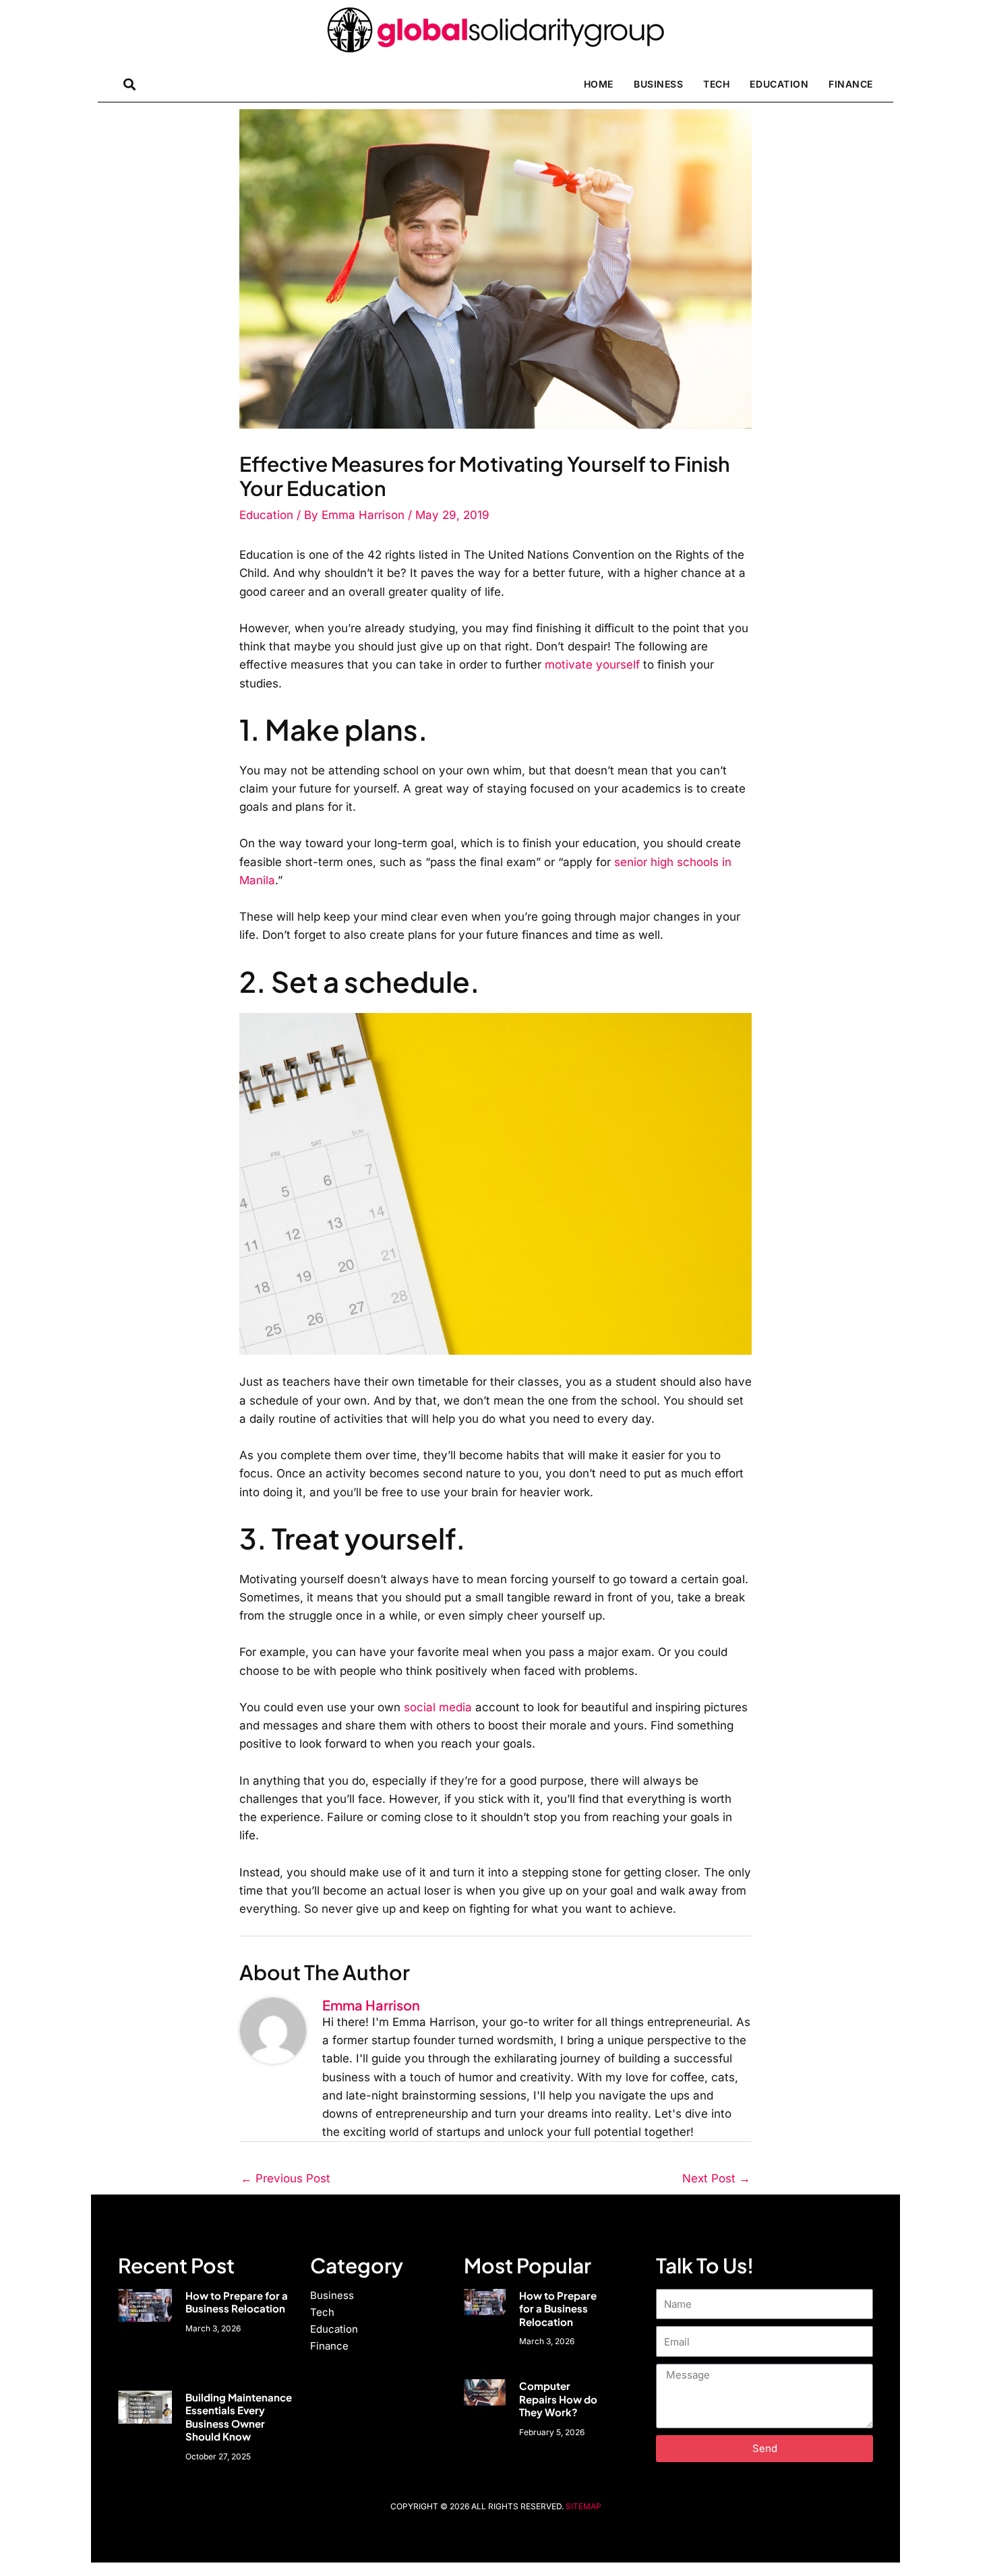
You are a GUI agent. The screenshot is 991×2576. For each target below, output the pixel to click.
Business (658, 84)
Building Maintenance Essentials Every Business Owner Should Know (239, 2417)
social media (438, 1707)
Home (599, 84)
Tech (716, 84)
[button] (129, 84)
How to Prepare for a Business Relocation (237, 2302)
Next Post (716, 2178)
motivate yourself (592, 665)
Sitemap (583, 2506)
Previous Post (286, 2178)
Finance (851, 84)
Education (779, 84)
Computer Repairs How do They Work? (558, 2399)
